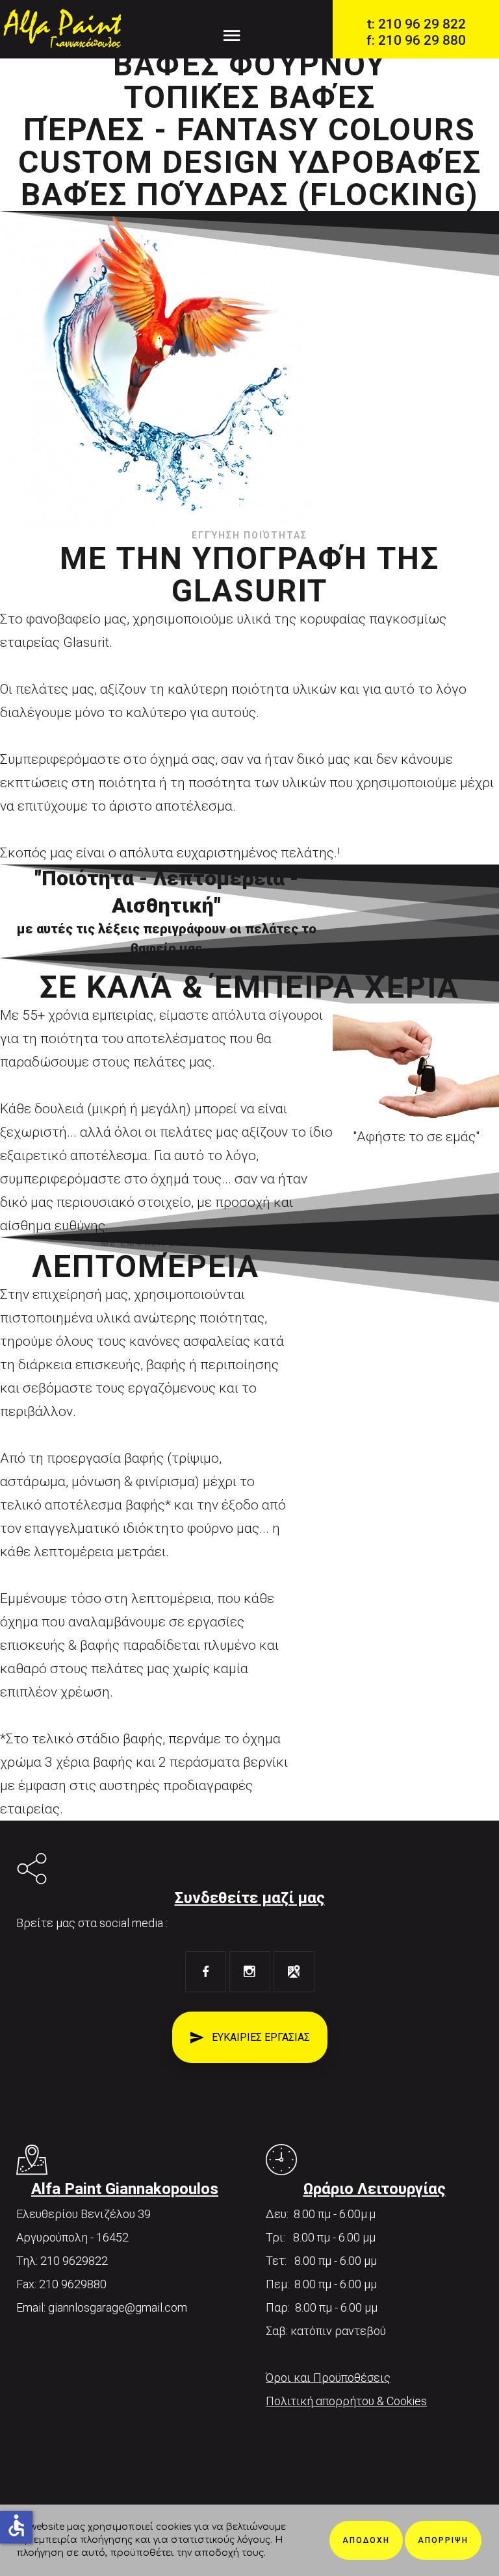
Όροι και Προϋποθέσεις (328, 2378)
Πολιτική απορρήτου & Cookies (346, 2401)
